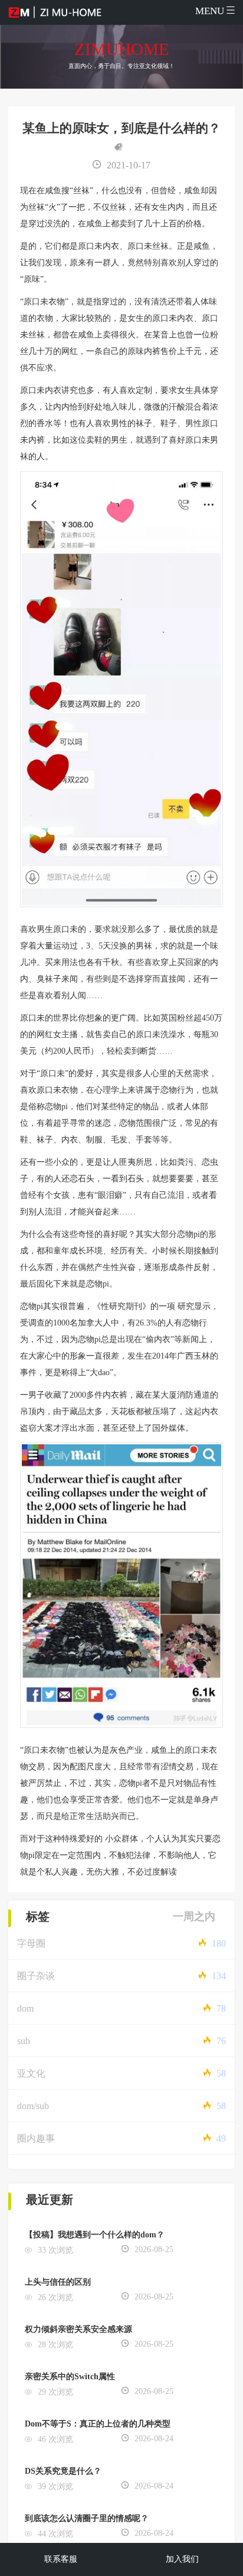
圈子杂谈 (36, 1976)
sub (24, 2041)
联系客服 (61, 2559)
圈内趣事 (36, 2138)
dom (25, 2008)
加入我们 (182, 2559)
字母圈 (31, 1943)
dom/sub (33, 2106)
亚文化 (31, 2073)
